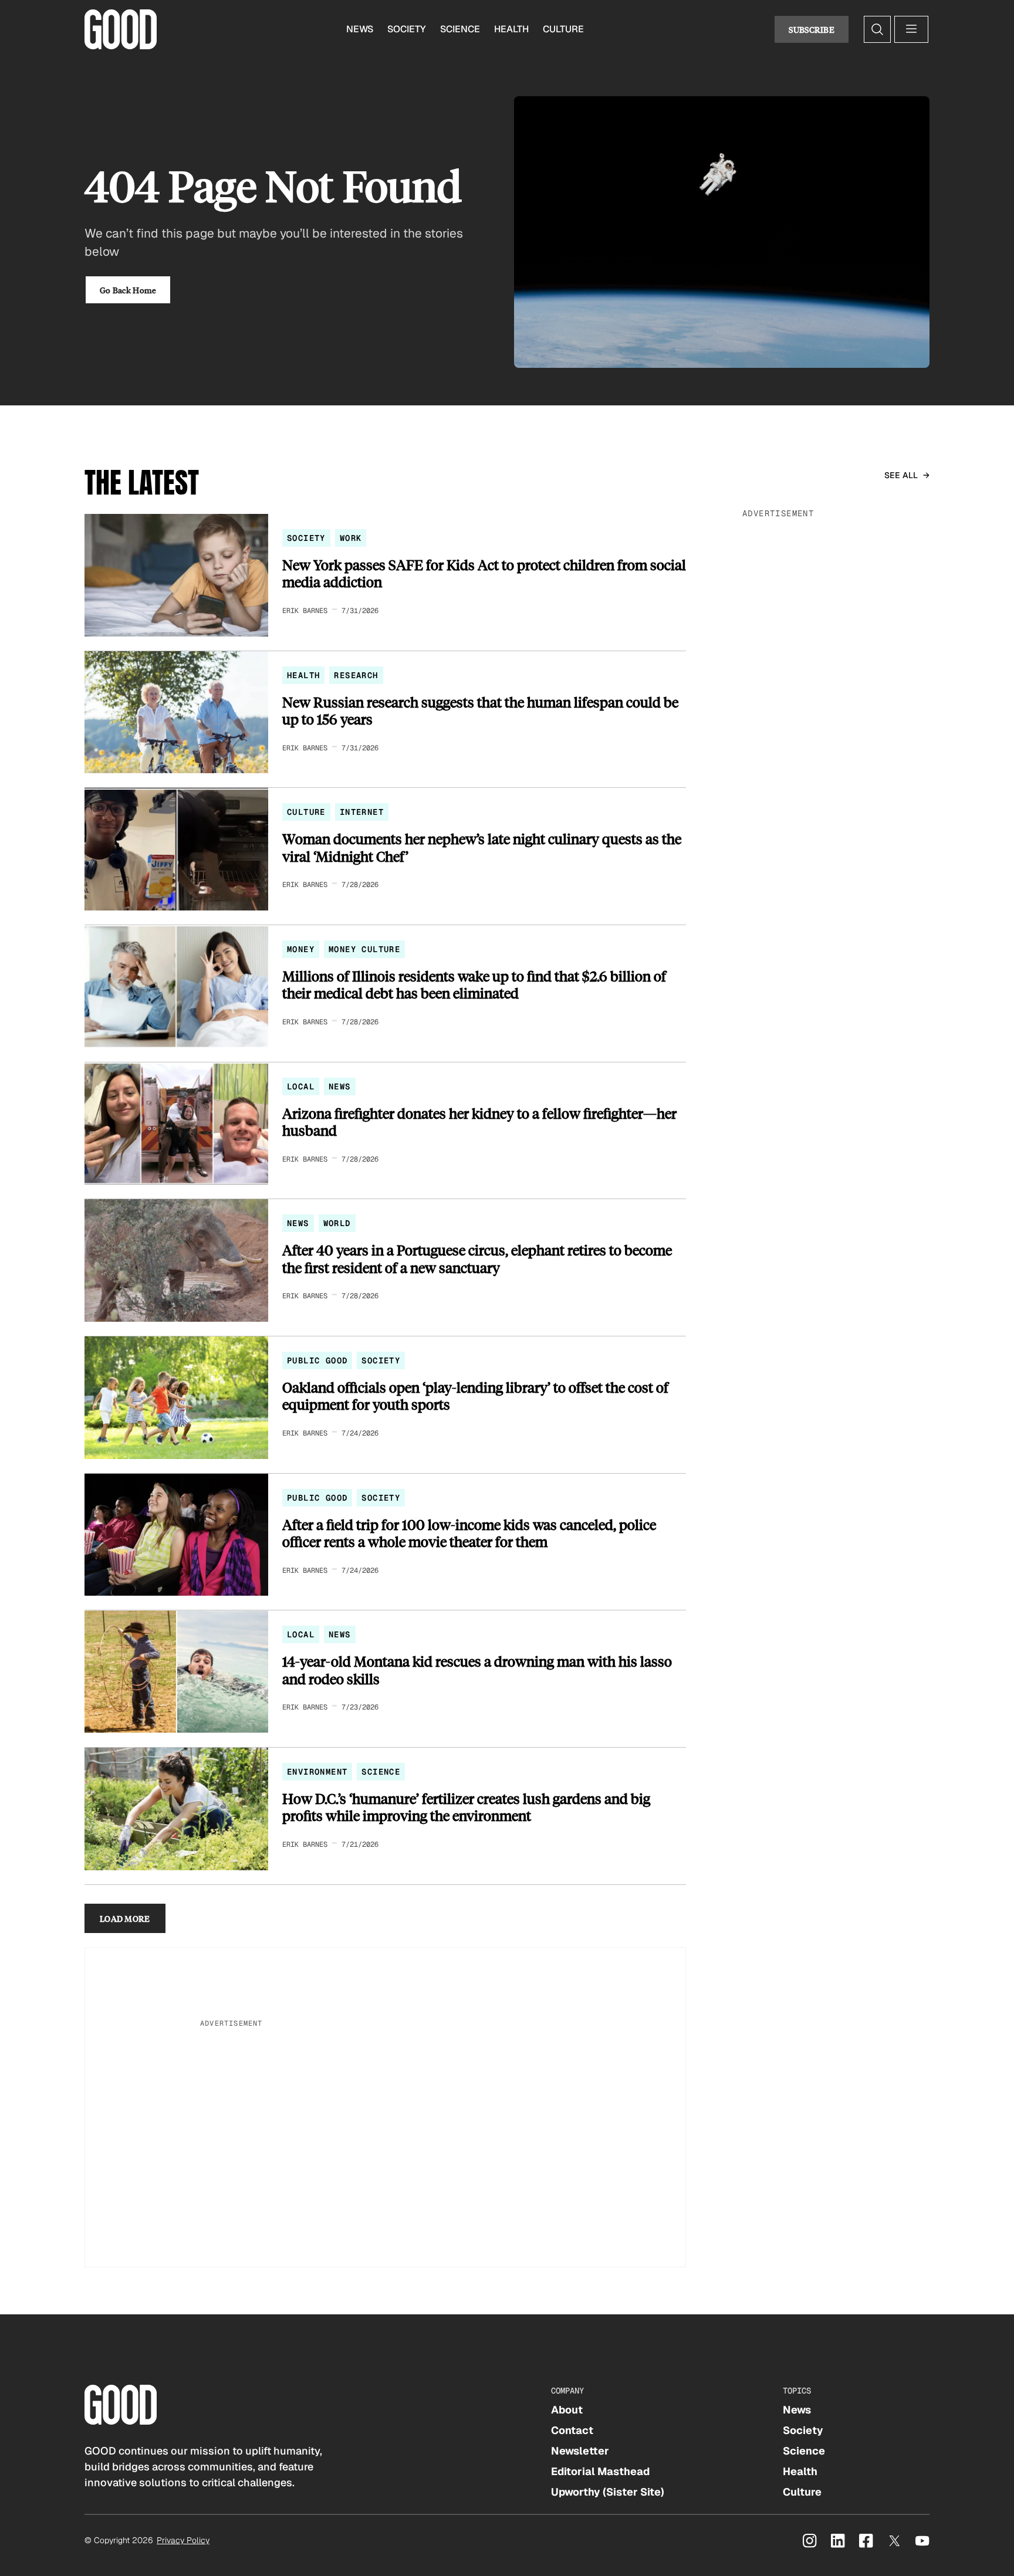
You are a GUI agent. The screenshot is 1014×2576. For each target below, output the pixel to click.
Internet (362, 812)
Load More (125, 1918)
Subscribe (812, 29)
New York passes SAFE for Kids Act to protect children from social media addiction (484, 573)
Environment (317, 1772)
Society (407, 29)
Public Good (317, 1360)
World (337, 1223)
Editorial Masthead (600, 2471)
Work (351, 538)
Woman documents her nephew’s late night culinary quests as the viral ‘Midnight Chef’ (482, 847)
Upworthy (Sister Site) (608, 2492)
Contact (572, 2430)
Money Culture (364, 949)
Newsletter (580, 2451)
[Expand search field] (877, 29)
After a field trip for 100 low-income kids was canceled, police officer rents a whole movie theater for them (469, 1533)
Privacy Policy (183, 2540)
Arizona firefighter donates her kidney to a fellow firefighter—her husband (479, 1122)
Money (301, 949)
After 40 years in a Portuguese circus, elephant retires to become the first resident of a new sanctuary (477, 1259)
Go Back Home (128, 290)
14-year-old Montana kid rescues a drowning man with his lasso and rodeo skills (477, 1670)
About (567, 2410)
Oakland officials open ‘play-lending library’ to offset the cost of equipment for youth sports (475, 1396)
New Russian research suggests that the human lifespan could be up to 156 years (480, 711)
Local (301, 1086)
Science (460, 29)
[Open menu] (911, 29)
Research (356, 675)
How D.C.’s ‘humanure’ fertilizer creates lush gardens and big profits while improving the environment (466, 1807)
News (360, 29)
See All (901, 475)
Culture (563, 29)
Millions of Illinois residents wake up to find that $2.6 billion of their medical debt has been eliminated (474, 985)
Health (511, 29)
